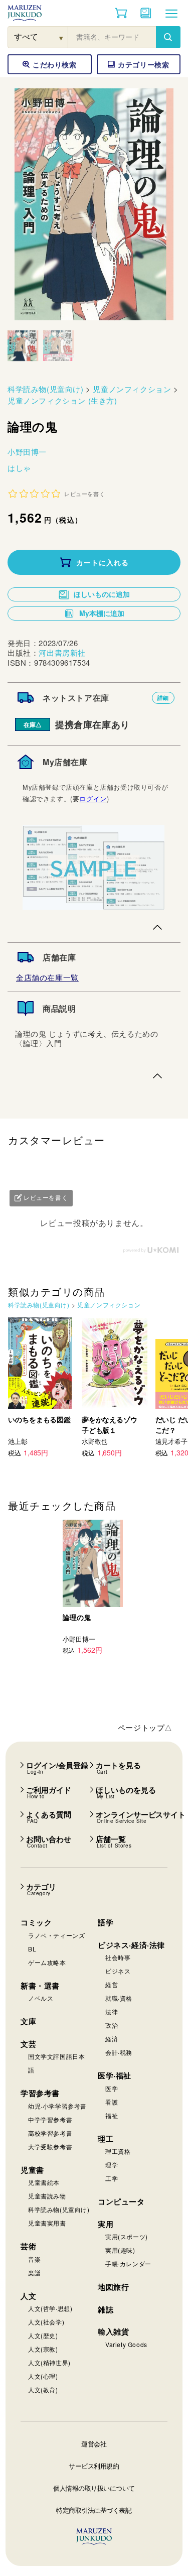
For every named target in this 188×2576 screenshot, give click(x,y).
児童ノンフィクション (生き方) (62, 400)
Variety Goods (126, 2344)
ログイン (93, 799)
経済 (112, 2039)
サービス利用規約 (94, 2466)
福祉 (112, 2115)
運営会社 (94, 2444)
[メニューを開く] (171, 13)
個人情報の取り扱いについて (94, 2488)
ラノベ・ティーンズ (56, 1935)
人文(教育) (43, 2389)
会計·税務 (119, 2052)
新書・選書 (40, 1986)
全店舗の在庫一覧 (47, 977)
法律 (112, 2011)
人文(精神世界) (49, 2362)
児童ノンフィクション (132, 389)
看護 (112, 2102)
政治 (112, 2025)
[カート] (121, 13)
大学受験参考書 (50, 2146)
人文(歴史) (43, 2335)
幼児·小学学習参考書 (57, 2106)
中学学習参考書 (50, 2119)
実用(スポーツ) (127, 2236)
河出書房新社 (62, 652)
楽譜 (34, 2273)
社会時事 (118, 1957)
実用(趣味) (120, 2250)
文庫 (28, 2021)
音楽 (34, 2259)
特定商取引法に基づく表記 (94, 2510)
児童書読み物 (47, 2196)
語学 (106, 1922)
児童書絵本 (44, 2182)
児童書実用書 (47, 2223)
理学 (112, 2165)
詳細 (163, 698)
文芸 (28, 2044)
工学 (112, 2178)
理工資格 (118, 2151)
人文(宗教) (43, 2349)
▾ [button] (61, 37)
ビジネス (118, 1971)
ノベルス (41, 1998)
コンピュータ (121, 2201)
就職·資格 (119, 1998)
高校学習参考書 (50, 2133)
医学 (112, 2088)
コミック (36, 1922)
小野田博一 (27, 452)
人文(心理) (43, 2376)
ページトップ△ (145, 1727)
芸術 (28, 2246)
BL (32, 1949)
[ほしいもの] (146, 13)
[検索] (168, 37)
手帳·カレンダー (128, 2263)
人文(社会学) (46, 2322)
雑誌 (106, 2309)
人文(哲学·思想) (50, 2308)
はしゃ (19, 468)
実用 (106, 2224)
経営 (112, 1984)
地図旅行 (113, 2287)
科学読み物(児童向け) (46, 389)
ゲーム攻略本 (47, 1962)
